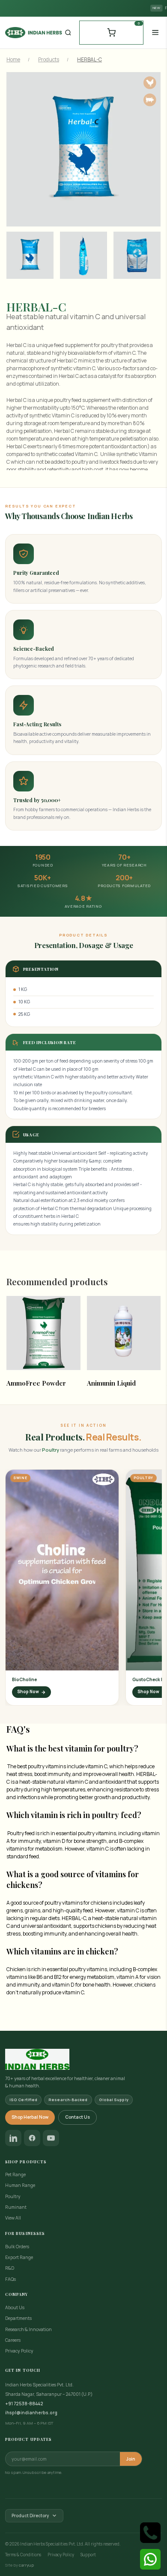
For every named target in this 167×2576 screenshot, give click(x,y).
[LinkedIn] (13, 2138)
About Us (15, 2307)
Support (88, 2555)
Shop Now (28, 1692)
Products (49, 59)
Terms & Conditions (23, 2555)
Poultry (13, 2196)
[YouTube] (51, 2138)
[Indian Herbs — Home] (83, 2059)
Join (131, 2459)
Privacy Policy (19, 2351)
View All (13, 2218)
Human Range (20, 2185)
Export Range (19, 2257)
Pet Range (15, 2174)
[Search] (68, 33)
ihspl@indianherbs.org (31, 2413)
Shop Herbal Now (30, 2117)
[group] (27, 258)
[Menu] (155, 32)
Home (13, 59)
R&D (10, 2268)
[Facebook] (32, 2138)
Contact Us (78, 2117)
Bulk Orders (17, 2247)
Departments (18, 2318)
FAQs (10, 2279)
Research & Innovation (28, 2329)
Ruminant (16, 2207)
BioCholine (24, 1679)
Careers (13, 2340)
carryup (26, 2565)
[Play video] (62, 1570)
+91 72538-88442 (24, 2404)
